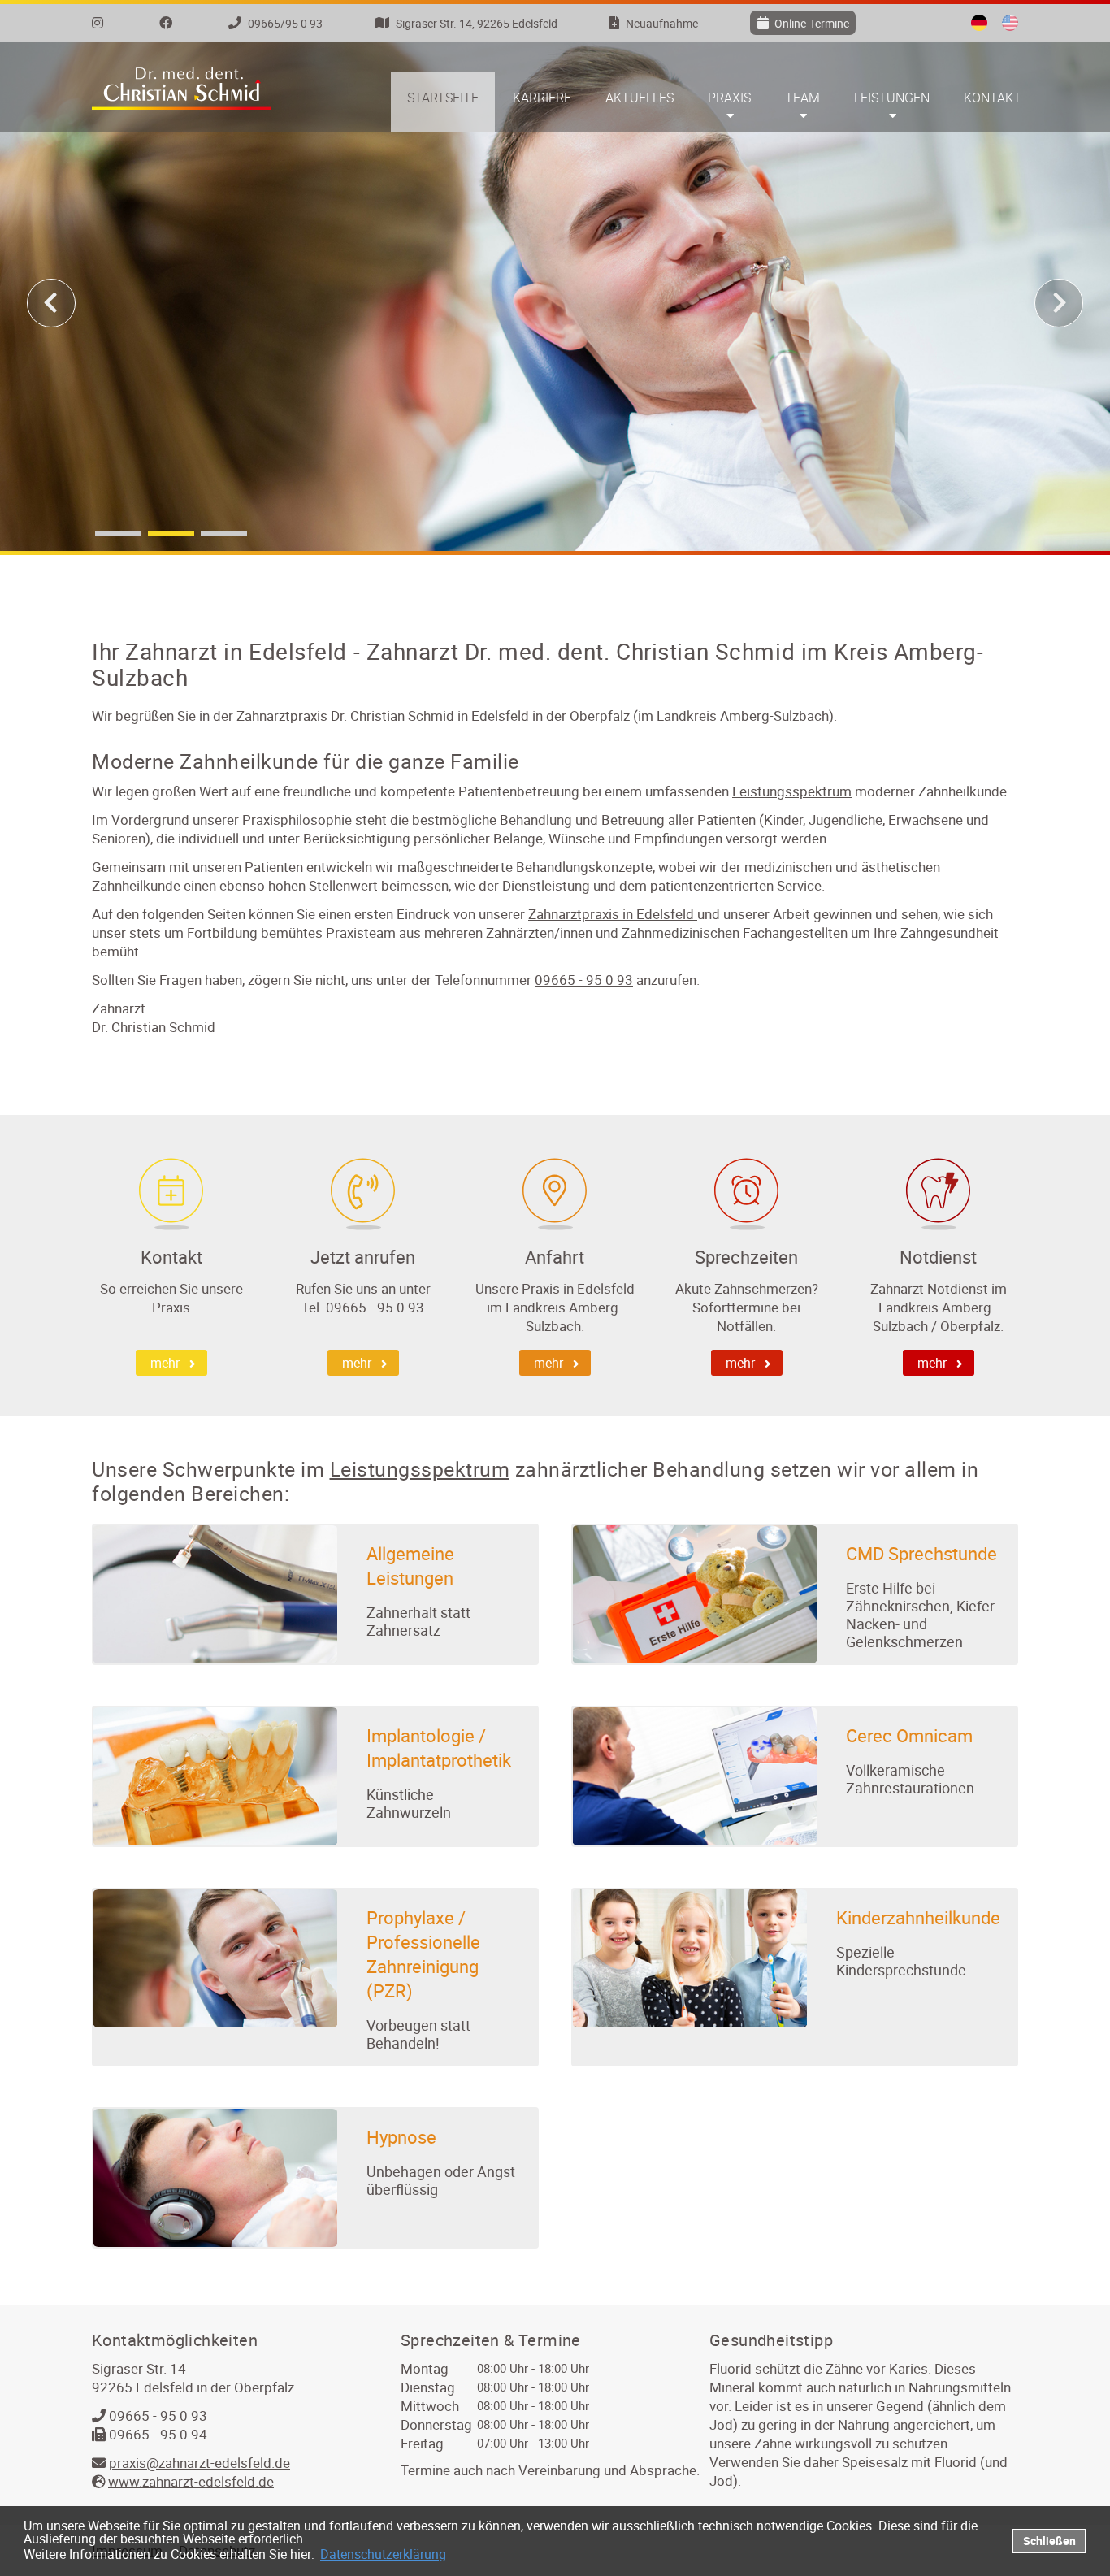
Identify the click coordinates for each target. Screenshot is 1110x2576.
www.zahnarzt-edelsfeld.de (191, 2481)
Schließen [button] (1049, 2541)
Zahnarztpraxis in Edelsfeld (613, 914)
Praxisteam (361, 932)
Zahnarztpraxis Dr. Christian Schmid (345, 716)
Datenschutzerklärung (383, 2554)
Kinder (783, 820)
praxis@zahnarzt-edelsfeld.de (199, 2463)
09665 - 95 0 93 (584, 980)
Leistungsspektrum (792, 791)
